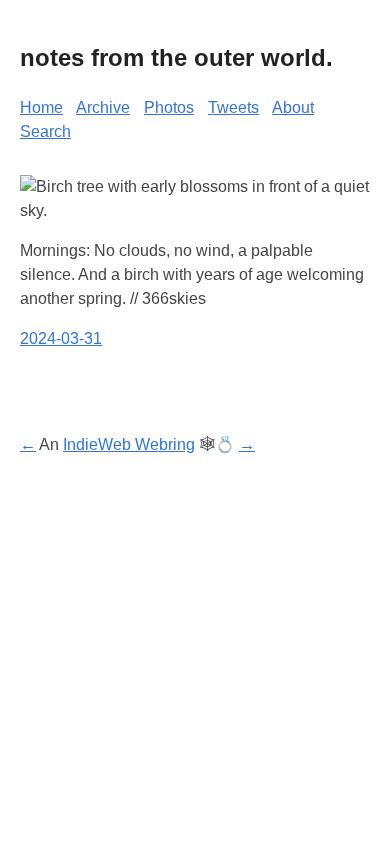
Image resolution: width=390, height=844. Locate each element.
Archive (103, 107)
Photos (169, 107)
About (293, 107)
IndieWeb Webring (129, 444)
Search (45, 131)
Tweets (233, 107)
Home (41, 107)
